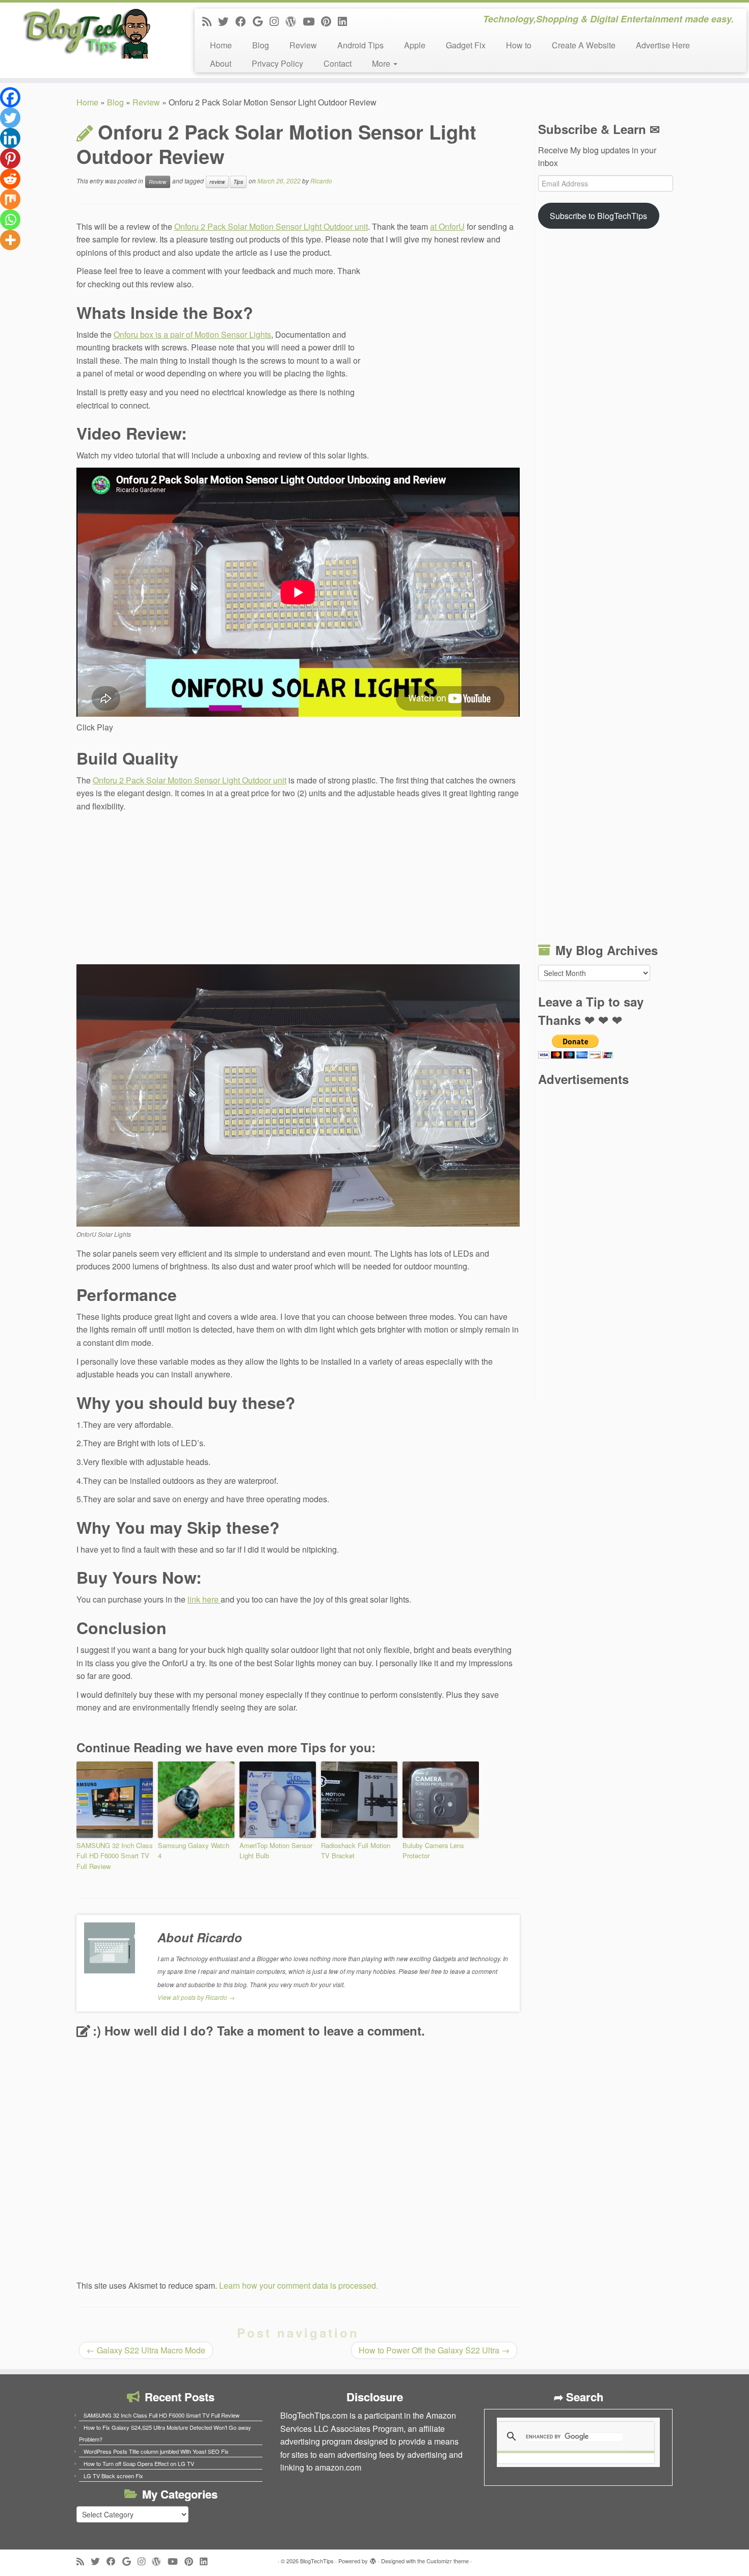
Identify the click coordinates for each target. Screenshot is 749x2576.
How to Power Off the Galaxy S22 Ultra (434, 2350)
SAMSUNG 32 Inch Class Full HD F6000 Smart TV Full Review (115, 1856)
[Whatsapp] (10, 220)
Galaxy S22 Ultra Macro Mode (146, 2350)
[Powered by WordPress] (373, 2559)
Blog (261, 45)
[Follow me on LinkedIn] (346, 21)
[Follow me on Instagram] (277, 21)
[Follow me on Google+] (261, 21)
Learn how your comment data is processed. (299, 2285)
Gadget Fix (466, 45)
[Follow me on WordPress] (294, 21)
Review (303, 45)
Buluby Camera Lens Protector (433, 1851)
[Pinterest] (10, 158)
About (221, 63)
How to (519, 45)
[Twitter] (10, 118)
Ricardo (321, 181)
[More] (10, 240)
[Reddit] (10, 179)
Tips (238, 182)
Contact (338, 63)
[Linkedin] (10, 138)
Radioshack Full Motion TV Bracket (356, 1851)
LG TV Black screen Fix (113, 2476)
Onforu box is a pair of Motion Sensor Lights (192, 334)
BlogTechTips (317, 2561)
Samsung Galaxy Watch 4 (194, 1851)
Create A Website (584, 45)
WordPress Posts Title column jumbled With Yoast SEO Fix (156, 2451)
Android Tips (360, 45)
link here (204, 1599)
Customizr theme (448, 2561)
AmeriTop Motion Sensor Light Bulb (276, 1851)
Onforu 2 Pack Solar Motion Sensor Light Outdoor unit (271, 226)
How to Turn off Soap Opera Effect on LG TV (139, 2463)
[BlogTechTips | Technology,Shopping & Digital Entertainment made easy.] (86, 33)
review (217, 182)
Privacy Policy (277, 63)
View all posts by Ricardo (196, 1997)
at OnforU (447, 226)
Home (221, 45)
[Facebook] (10, 97)
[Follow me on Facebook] (244, 21)
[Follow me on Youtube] (312, 21)
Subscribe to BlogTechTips (598, 216)
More (382, 63)
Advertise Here (663, 45)
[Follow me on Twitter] (227, 21)
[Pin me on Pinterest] (329, 21)
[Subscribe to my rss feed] (210, 21)
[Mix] (10, 199)
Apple (415, 45)
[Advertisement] (443, 333)
